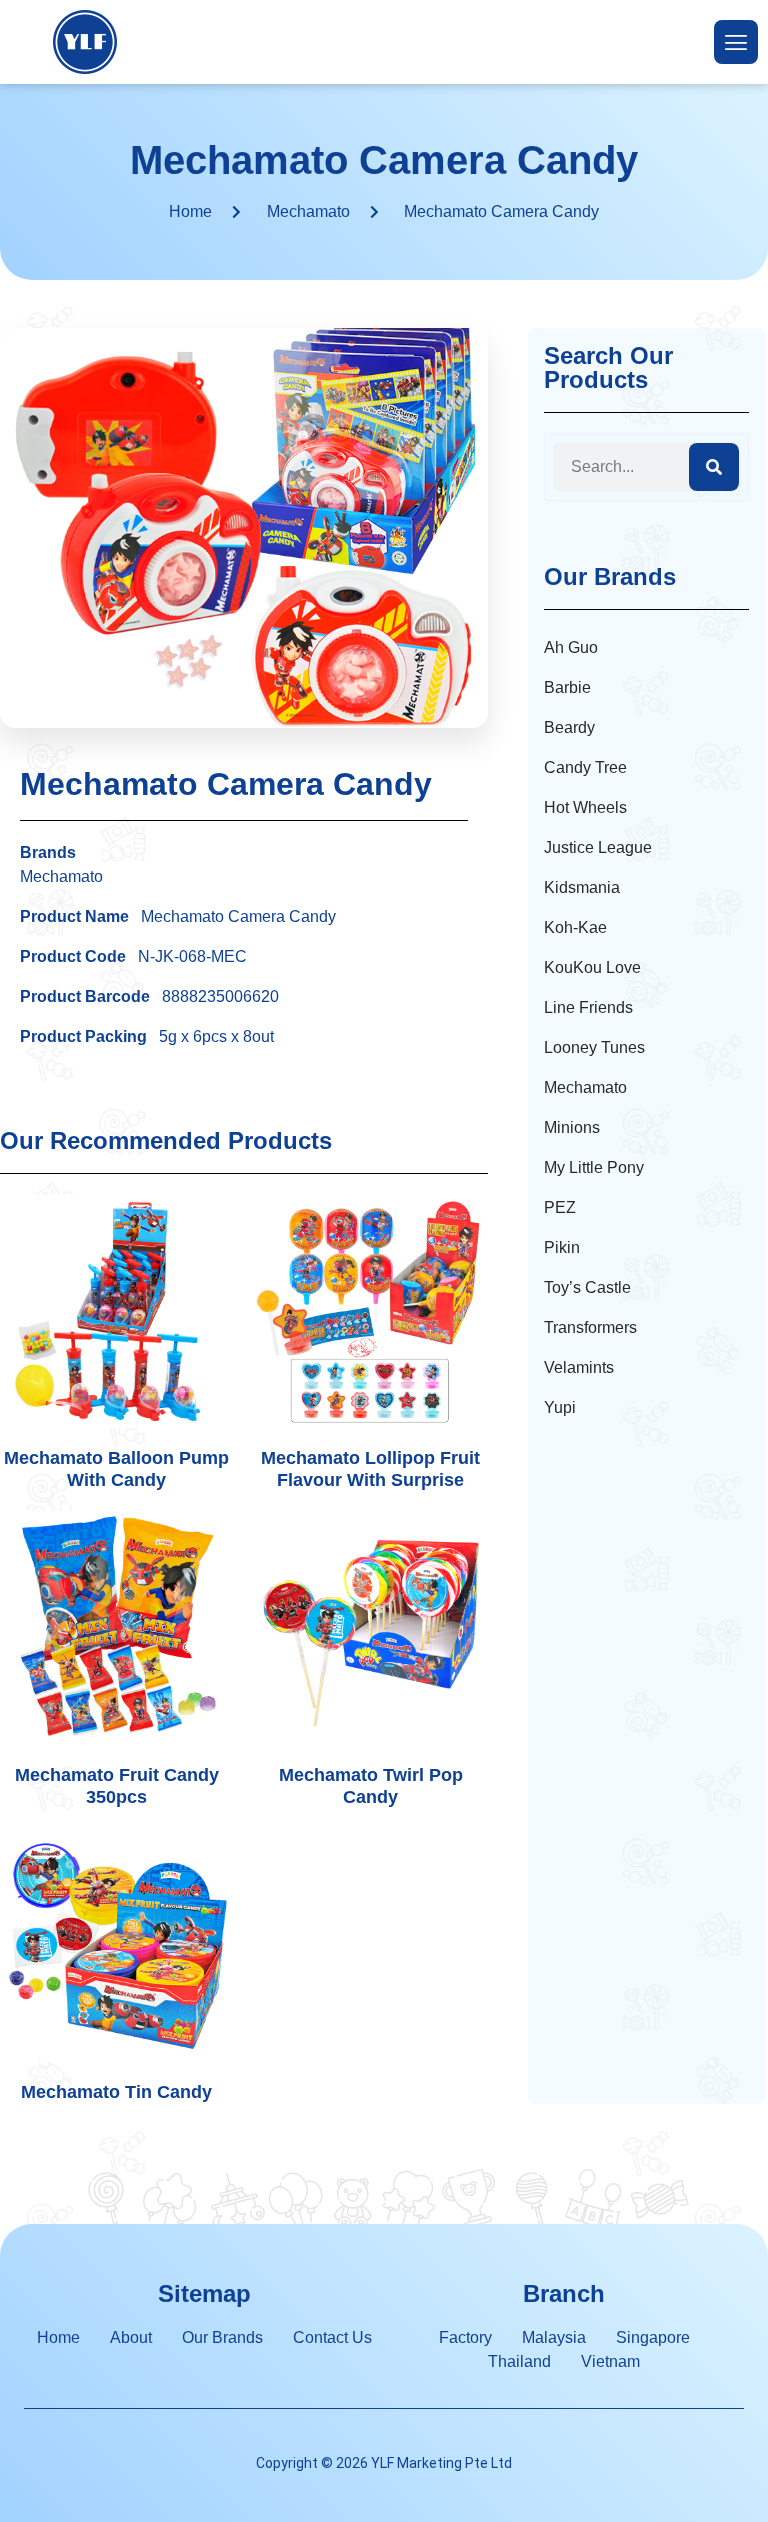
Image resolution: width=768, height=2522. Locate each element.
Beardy (569, 727)
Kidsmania (582, 887)
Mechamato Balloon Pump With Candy (116, 1469)
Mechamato (308, 211)
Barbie (567, 687)
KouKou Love (592, 967)
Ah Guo (571, 647)
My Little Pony (594, 1167)
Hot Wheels (585, 807)
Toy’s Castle (587, 1287)
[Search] (714, 467)
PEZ (560, 1207)
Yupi (560, 1407)
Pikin (562, 1247)
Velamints (579, 1367)
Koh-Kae (575, 927)
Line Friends (588, 1007)
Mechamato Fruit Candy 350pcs (117, 1786)
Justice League (598, 847)
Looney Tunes (594, 1047)
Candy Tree (585, 767)
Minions (572, 1127)
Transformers (590, 1327)
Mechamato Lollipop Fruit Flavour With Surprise (370, 1469)
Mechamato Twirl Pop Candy (371, 1786)
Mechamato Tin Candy (116, 2092)
